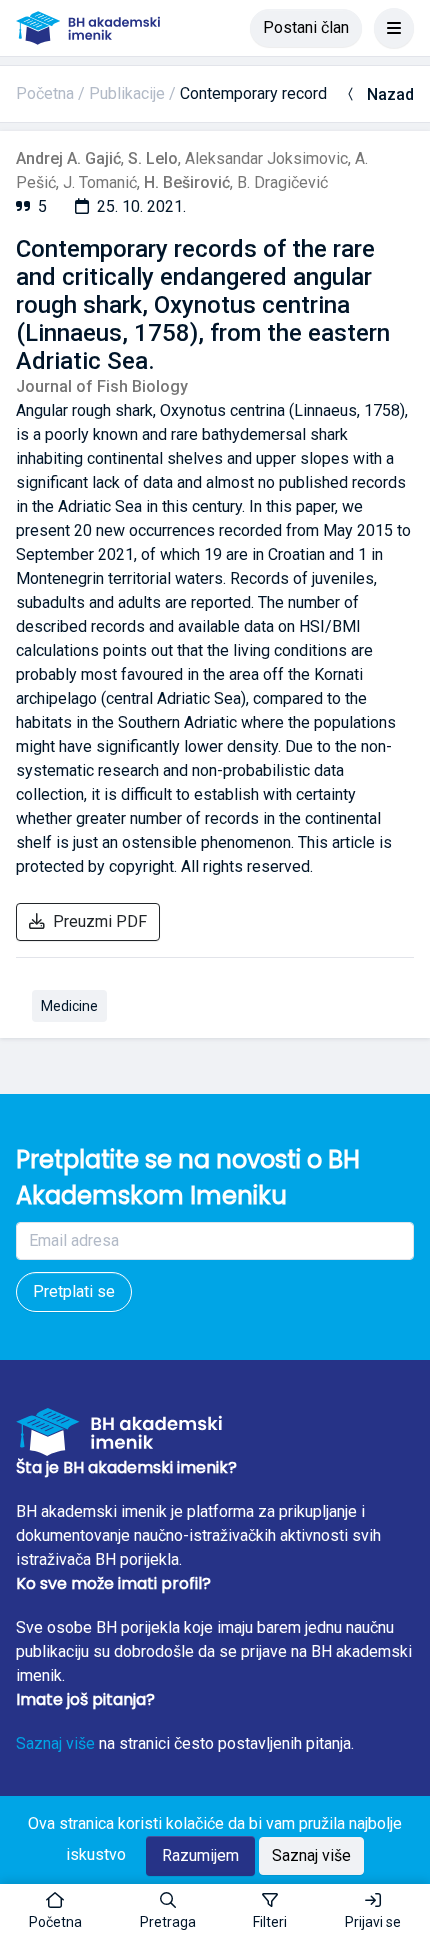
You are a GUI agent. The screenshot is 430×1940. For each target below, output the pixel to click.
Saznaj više (55, 1743)
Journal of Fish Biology (102, 386)
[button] (168, 1912)
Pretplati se (74, 1291)
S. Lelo (153, 158)
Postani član (306, 27)
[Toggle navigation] (394, 28)
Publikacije (127, 93)
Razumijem (200, 1855)
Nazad (390, 94)
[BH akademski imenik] (88, 28)
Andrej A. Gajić (68, 158)
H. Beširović (187, 182)
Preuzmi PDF (100, 921)
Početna (45, 93)
